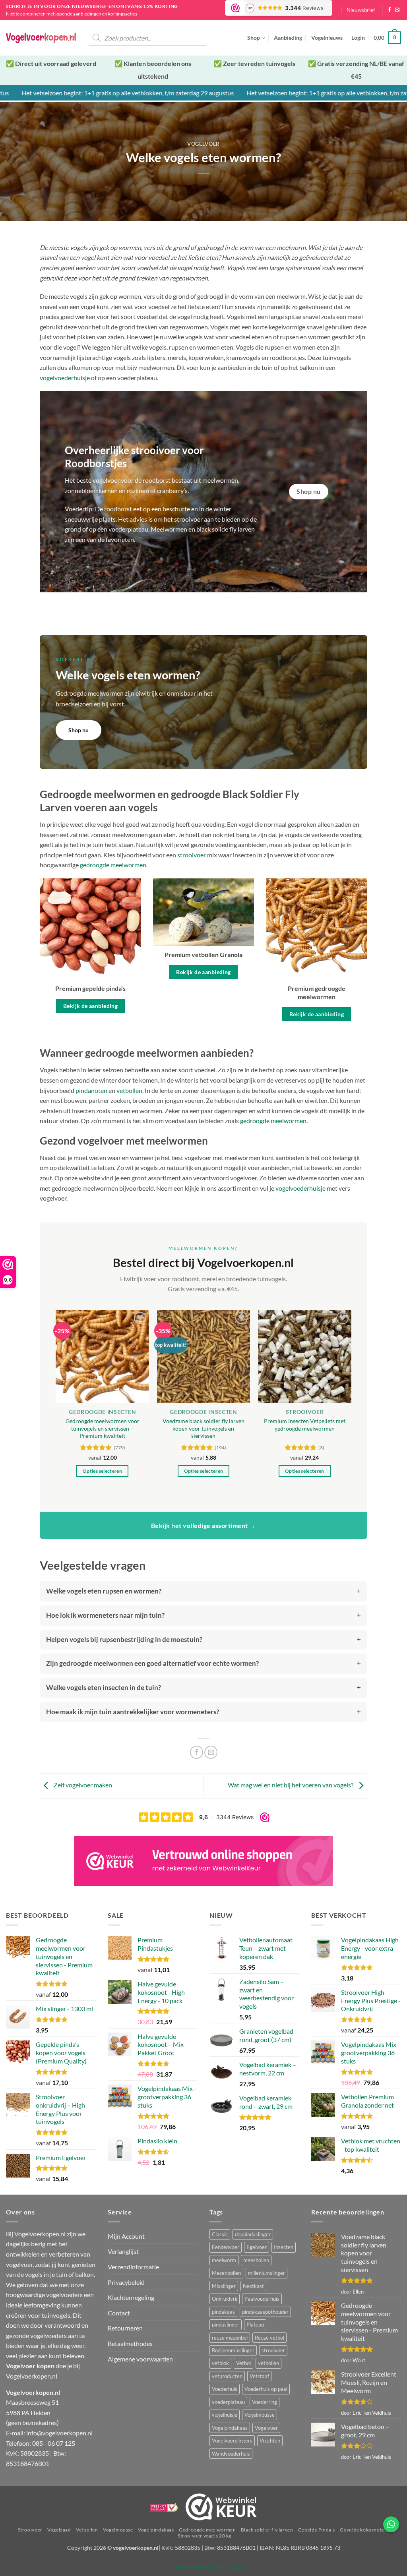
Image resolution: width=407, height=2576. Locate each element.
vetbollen (129, 1090)
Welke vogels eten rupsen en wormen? (104, 1591)
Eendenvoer (226, 2247)
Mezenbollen (226, 2273)
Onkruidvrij (225, 2299)
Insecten (284, 2247)
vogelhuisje (225, 2415)
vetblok (220, 2363)
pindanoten (91, 1090)
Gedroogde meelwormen (207, 2530)
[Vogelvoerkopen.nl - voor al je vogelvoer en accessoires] (41, 38)
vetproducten (227, 2376)
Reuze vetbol (269, 2338)
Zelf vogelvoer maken (82, 1785)
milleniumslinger (266, 2273)
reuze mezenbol (230, 2338)
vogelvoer (203, 144)
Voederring (265, 2402)
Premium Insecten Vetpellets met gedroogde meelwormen (305, 1425)
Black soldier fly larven (267, 2530)
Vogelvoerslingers (232, 2441)
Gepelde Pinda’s (317, 2530)
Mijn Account (126, 2236)
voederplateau (228, 2402)
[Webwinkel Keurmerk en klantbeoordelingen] (221, 2507)
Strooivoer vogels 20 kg (204, 2536)
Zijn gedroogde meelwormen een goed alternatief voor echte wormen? (152, 1663)
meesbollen (256, 2260)
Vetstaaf (259, 2376)
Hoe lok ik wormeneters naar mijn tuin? (105, 1615)
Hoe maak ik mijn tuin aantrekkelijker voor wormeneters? (133, 1712)
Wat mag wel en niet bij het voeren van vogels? (291, 1785)
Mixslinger (224, 2286)
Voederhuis (225, 2389)
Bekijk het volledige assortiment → (203, 1525)
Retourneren (125, 2328)
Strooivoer (305, 1412)
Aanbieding (288, 38)
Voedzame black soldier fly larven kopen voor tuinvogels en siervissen (203, 1428)
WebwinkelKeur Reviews (209, 2567)
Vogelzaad (59, 2530)
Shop (254, 38)
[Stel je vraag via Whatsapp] (391, 2524)
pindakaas (223, 2312)
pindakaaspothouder (265, 2312)
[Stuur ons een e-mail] (397, 10)
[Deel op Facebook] (197, 1752)
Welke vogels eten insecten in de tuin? (104, 1687)
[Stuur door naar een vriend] (211, 1752)
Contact (119, 2313)
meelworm (224, 2260)
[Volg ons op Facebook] (390, 10)
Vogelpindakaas (230, 2428)
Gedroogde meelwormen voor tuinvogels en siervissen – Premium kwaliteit (103, 1428)
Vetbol (243, 2363)
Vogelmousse (260, 2415)
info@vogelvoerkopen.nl (59, 2433)
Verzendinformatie (133, 2267)
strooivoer (273, 2350)
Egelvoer (257, 2247)
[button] (361, 10)
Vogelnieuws (327, 38)
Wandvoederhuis (231, 2454)
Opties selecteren (102, 1471)
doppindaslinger (253, 2234)
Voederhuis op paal (266, 2389)
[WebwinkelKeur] (203, 1861)
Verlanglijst (123, 2251)
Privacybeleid (126, 2282)
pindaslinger (226, 2325)
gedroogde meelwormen (113, 865)
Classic (220, 2234)
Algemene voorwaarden (140, 2359)
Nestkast (253, 2286)
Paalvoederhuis (262, 2299)
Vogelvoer (266, 2428)
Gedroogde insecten (102, 1412)
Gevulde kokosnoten (363, 2530)
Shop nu (78, 730)
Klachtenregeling (131, 2297)
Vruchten (270, 2441)
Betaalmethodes (130, 2343)
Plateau (255, 2325)
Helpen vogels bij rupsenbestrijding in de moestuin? (124, 1639)
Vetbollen (87, 2530)
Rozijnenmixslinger (233, 2350)
